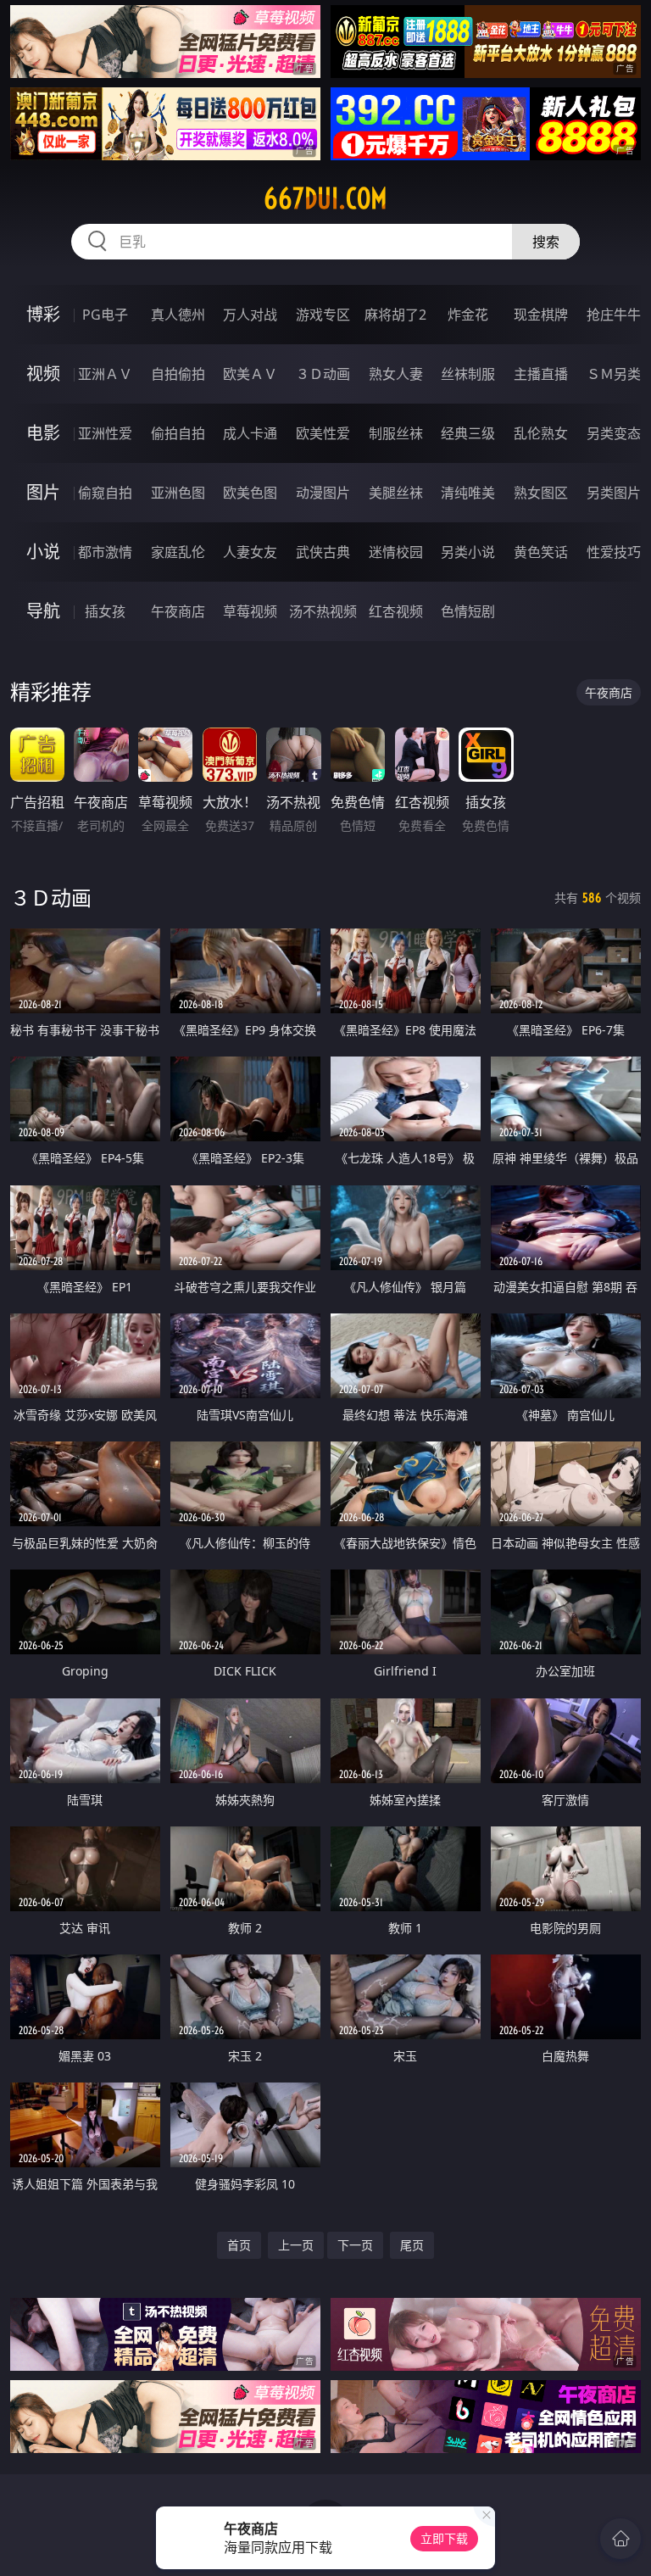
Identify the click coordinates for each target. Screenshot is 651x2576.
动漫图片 (323, 493)
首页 (239, 2245)
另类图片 (614, 493)
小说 (43, 552)
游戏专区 (323, 315)
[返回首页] (620, 2539)
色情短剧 (468, 611)
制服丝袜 (396, 433)
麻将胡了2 (395, 315)
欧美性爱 (323, 433)
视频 (43, 374)
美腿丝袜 (396, 493)
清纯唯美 (468, 493)
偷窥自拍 (105, 493)
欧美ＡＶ (250, 374)
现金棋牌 (541, 315)
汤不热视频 (323, 611)
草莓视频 (250, 611)
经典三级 (468, 433)
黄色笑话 (541, 552)
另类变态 (614, 433)
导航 (43, 611)
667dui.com (325, 198)
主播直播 (541, 374)
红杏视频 (396, 611)
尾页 (412, 2245)
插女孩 (105, 611)
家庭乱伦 (178, 552)
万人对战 (250, 315)
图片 (43, 492)
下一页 (355, 2245)
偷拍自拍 (178, 433)
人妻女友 (250, 552)
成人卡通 (250, 433)
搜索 (546, 242)
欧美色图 (250, 493)
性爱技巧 (614, 552)
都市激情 (105, 552)
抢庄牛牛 (614, 315)
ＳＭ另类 (614, 374)
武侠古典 (323, 552)
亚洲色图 (178, 493)
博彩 (43, 314)
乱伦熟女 (541, 433)
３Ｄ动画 (323, 374)
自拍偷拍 (178, 374)
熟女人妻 (396, 374)
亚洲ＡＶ (105, 374)
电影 (43, 433)
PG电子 (105, 315)
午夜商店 (178, 611)
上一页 (296, 2245)
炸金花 (468, 315)
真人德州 (178, 315)
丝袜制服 (468, 374)
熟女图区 (541, 493)
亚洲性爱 (105, 433)
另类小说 (468, 552)
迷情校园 (396, 552)
